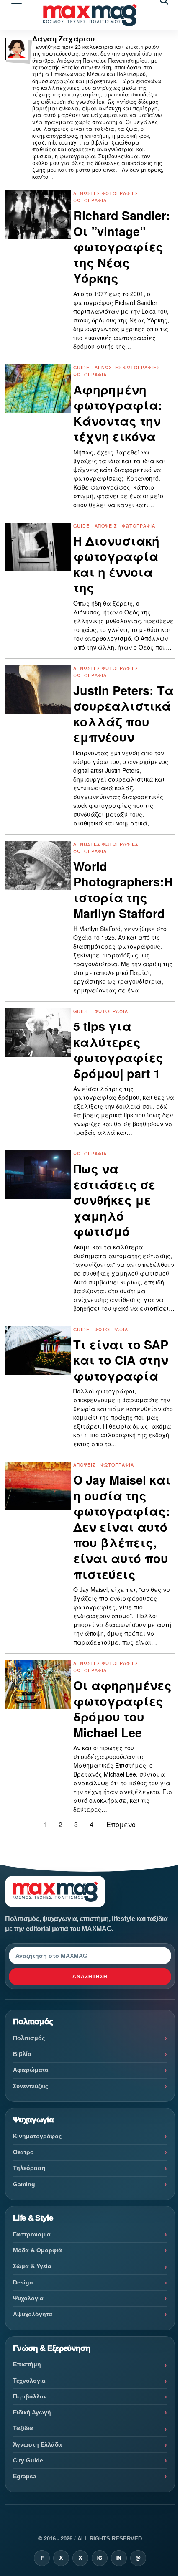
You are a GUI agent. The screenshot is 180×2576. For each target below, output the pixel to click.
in (119, 2558)
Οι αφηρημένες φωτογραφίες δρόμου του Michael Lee (122, 1709)
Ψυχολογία (28, 2298)
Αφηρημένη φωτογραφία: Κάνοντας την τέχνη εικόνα (118, 413)
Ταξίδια (23, 2428)
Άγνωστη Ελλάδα (37, 2444)
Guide (81, 367)
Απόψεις (106, 526)
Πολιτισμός (29, 2038)
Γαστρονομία (32, 2234)
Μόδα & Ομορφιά (37, 2250)
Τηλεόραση (29, 2168)
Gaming (24, 2184)
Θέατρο (23, 2152)
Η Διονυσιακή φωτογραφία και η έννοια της (116, 564)
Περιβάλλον (30, 2396)
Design (23, 2282)
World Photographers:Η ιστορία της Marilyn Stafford (123, 890)
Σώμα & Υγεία (32, 2266)
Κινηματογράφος (37, 2136)
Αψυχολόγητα (33, 2314)
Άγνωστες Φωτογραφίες (106, 193)
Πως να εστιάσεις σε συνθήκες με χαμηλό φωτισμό (114, 1200)
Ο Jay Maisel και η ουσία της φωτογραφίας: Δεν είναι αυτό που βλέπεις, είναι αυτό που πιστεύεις (122, 1527)
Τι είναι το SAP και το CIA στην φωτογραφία (121, 1360)
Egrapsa (25, 2476)
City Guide (28, 2460)
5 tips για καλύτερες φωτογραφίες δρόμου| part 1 (118, 1050)
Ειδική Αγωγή (32, 2412)
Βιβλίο (22, 2054)
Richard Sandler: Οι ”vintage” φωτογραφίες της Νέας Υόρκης (122, 247)
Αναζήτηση (90, 1977)
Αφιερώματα (31, 2070)
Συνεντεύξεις (31, 2086)
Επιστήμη (27, 2364)
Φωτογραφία (90, 200)
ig (100, 2558)
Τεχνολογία (29, 2381)
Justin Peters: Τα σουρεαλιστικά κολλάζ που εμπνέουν (123, 714)
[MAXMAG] (90, 15)
